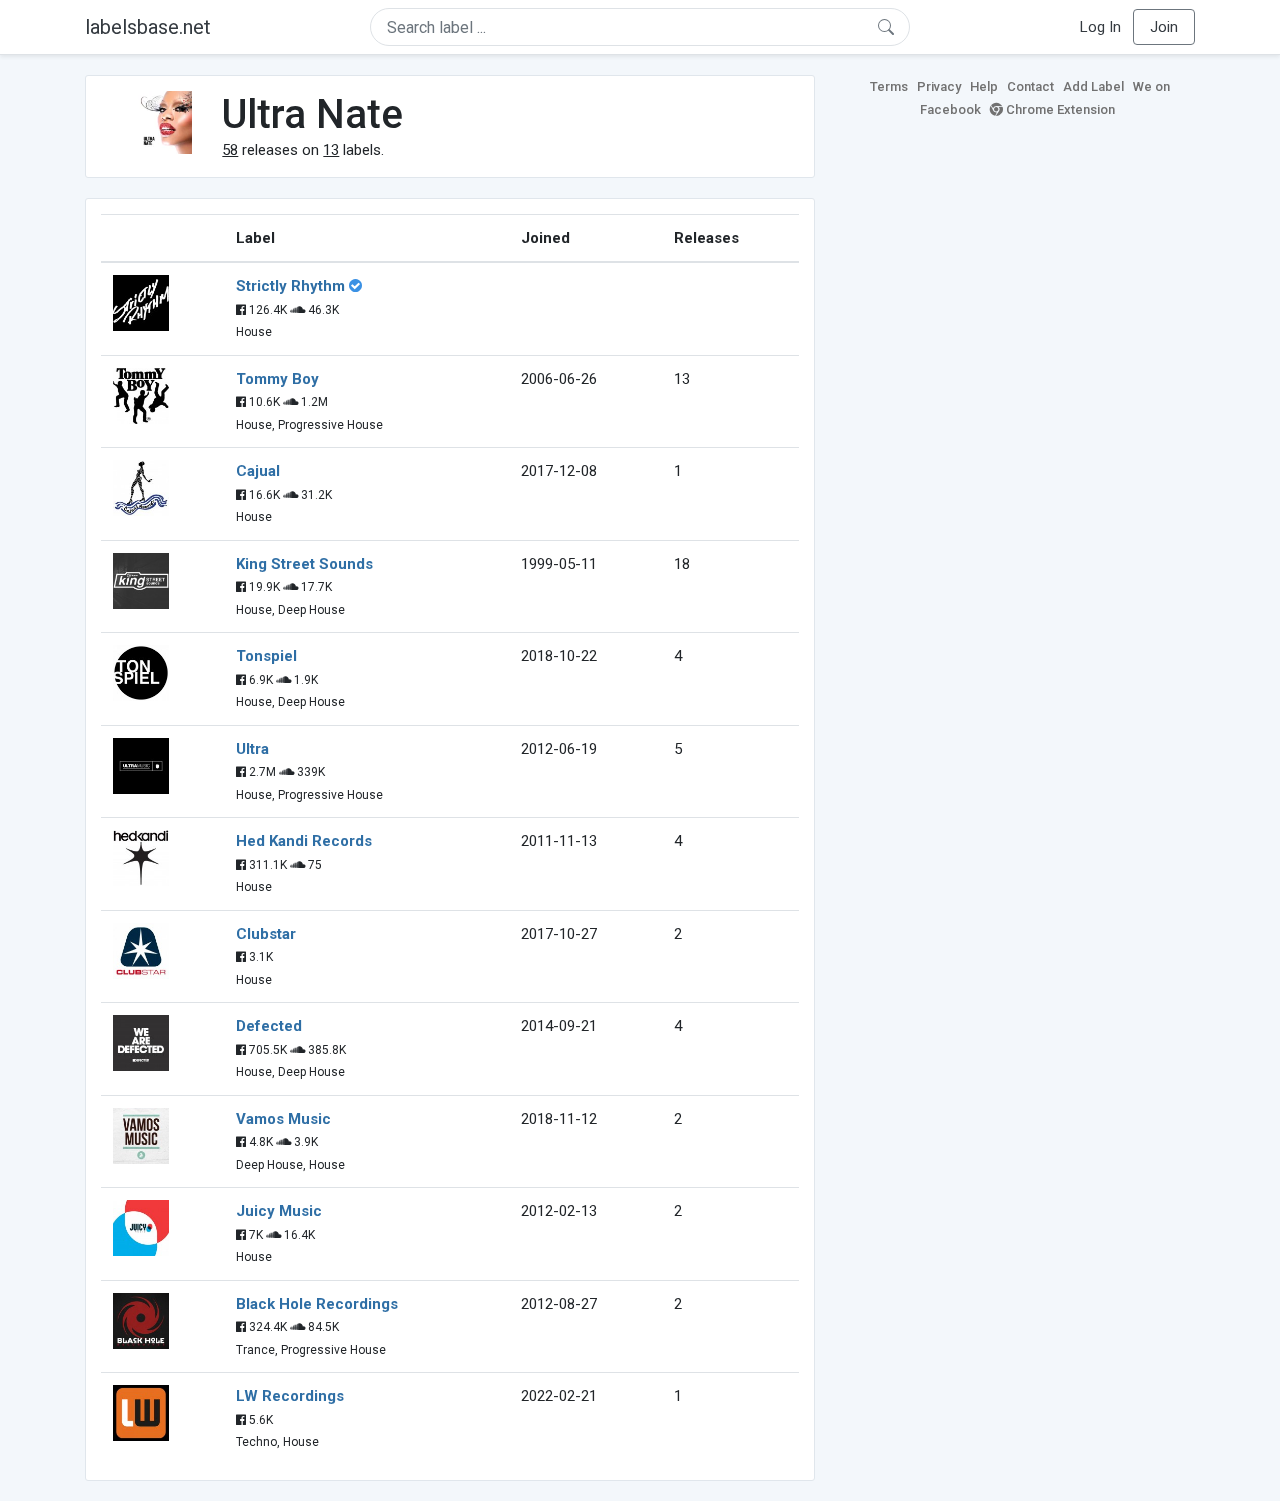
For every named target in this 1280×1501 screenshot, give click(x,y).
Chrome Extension (1059, 109)
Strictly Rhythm (290, 286)
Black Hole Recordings (317, 1304)
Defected (269, 1026)
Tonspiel (266, 656)
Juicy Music (279, 1211)
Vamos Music (283, 1119)
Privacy (939, 86)
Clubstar (266, 934)
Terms (889, 86)
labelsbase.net (148, 27)
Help (984, 86)
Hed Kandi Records (304, 841)
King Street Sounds (304, 564)
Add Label (1093, 86)
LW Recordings (290, 1396)
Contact (1030, 86)
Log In (1100, 27)
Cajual (258, 471)
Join (1164, 27)
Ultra (252, 749)
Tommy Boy (277, 379)
